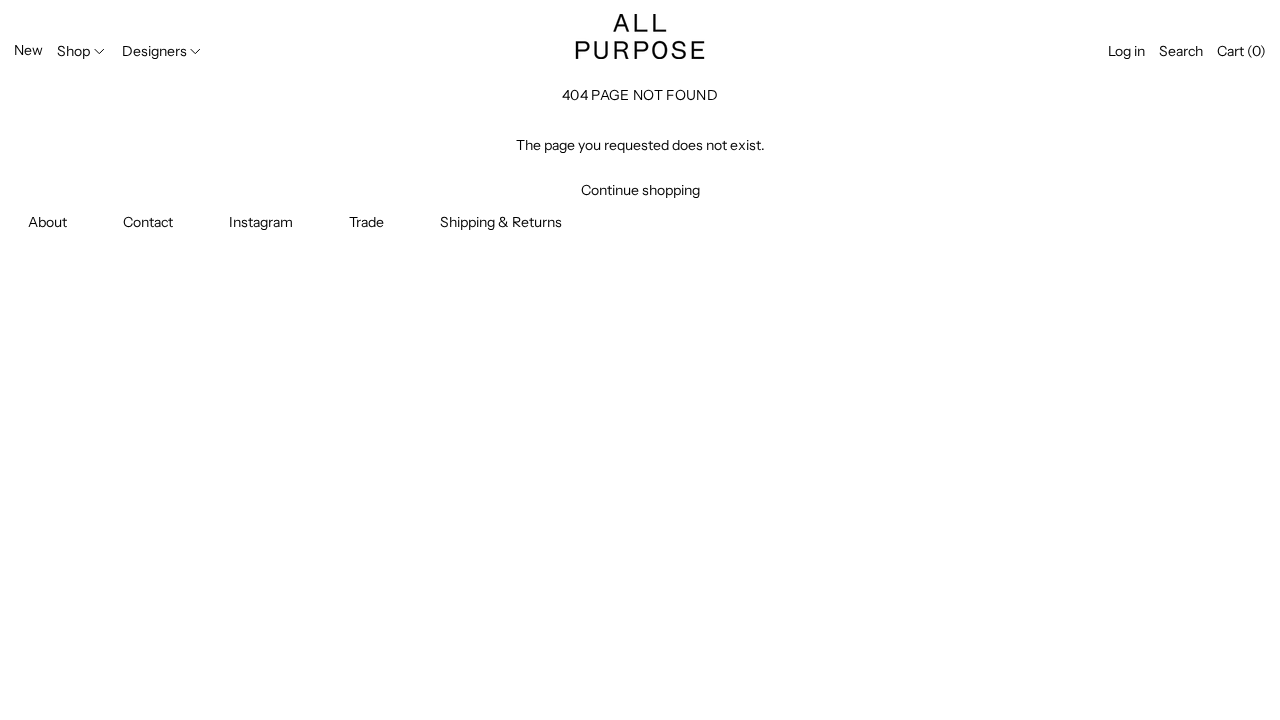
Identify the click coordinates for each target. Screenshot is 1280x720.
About (47, 222)
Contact (148, 222)
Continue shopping (640, 190)
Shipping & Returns (501, 222)
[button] (1181, 51)
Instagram (261, 222)
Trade (366, 222)
